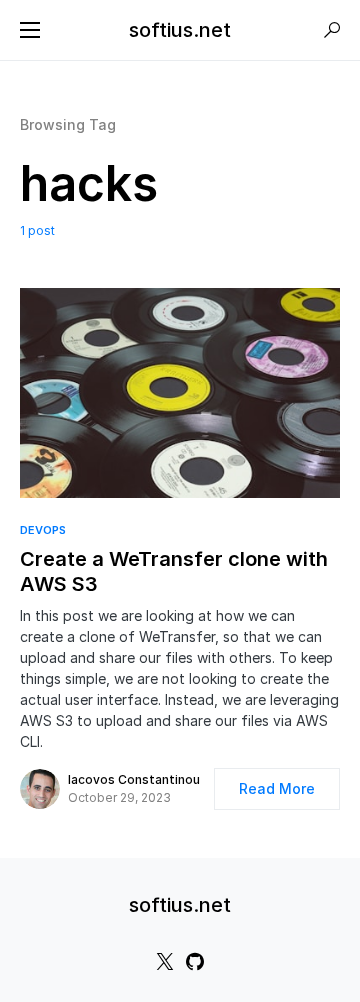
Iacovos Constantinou (134, 779)
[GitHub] (195, 961)
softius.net (180, 30)
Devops (43, 530)
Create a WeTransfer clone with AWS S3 (174, 571)
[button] (30, 30)
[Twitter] (165, 961)
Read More (277, 788)
